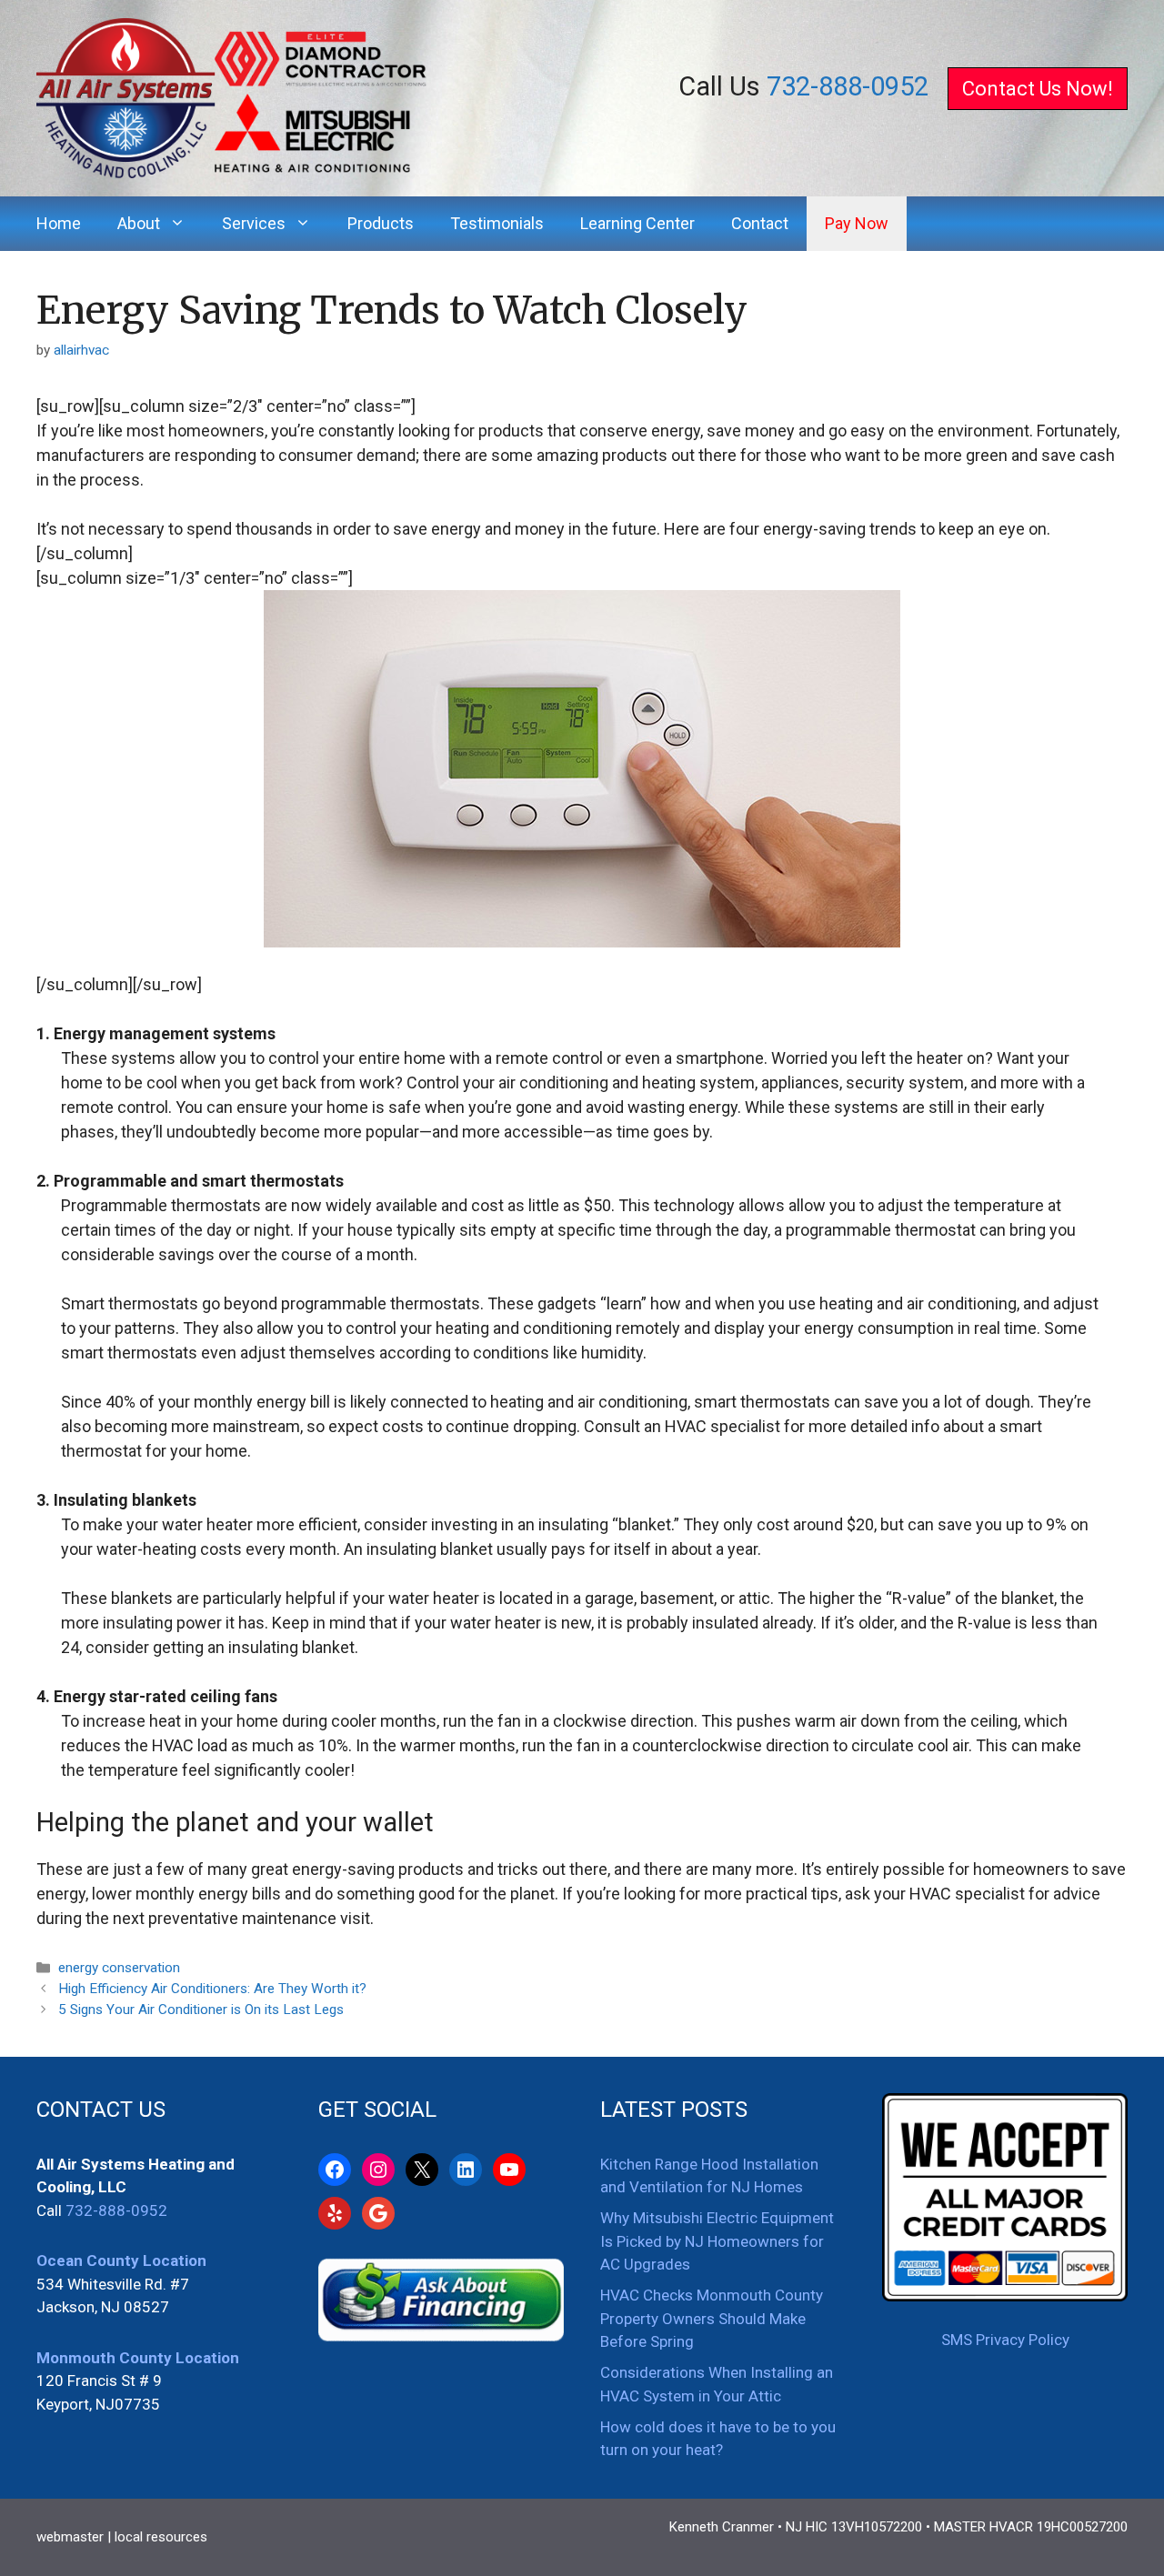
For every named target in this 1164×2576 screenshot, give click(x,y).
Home (59, 223)
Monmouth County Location (138, 2358)
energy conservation (119, 1968)
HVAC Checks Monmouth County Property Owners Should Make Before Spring (712, 2318)
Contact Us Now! (1038, 89)
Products (381, 223)
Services (254, 223)
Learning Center (637, 223)
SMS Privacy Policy (1005, 2340)
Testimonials (497, 223)
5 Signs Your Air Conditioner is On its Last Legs (201, 2010)
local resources (161, 2537)
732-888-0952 (848, 86)
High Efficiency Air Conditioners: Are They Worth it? (212, 1989)
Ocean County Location (121, 2260)
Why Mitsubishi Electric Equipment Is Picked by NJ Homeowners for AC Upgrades (717, 2241)
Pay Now (857, 223)
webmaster (70, 2537)
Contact (760, 223)
